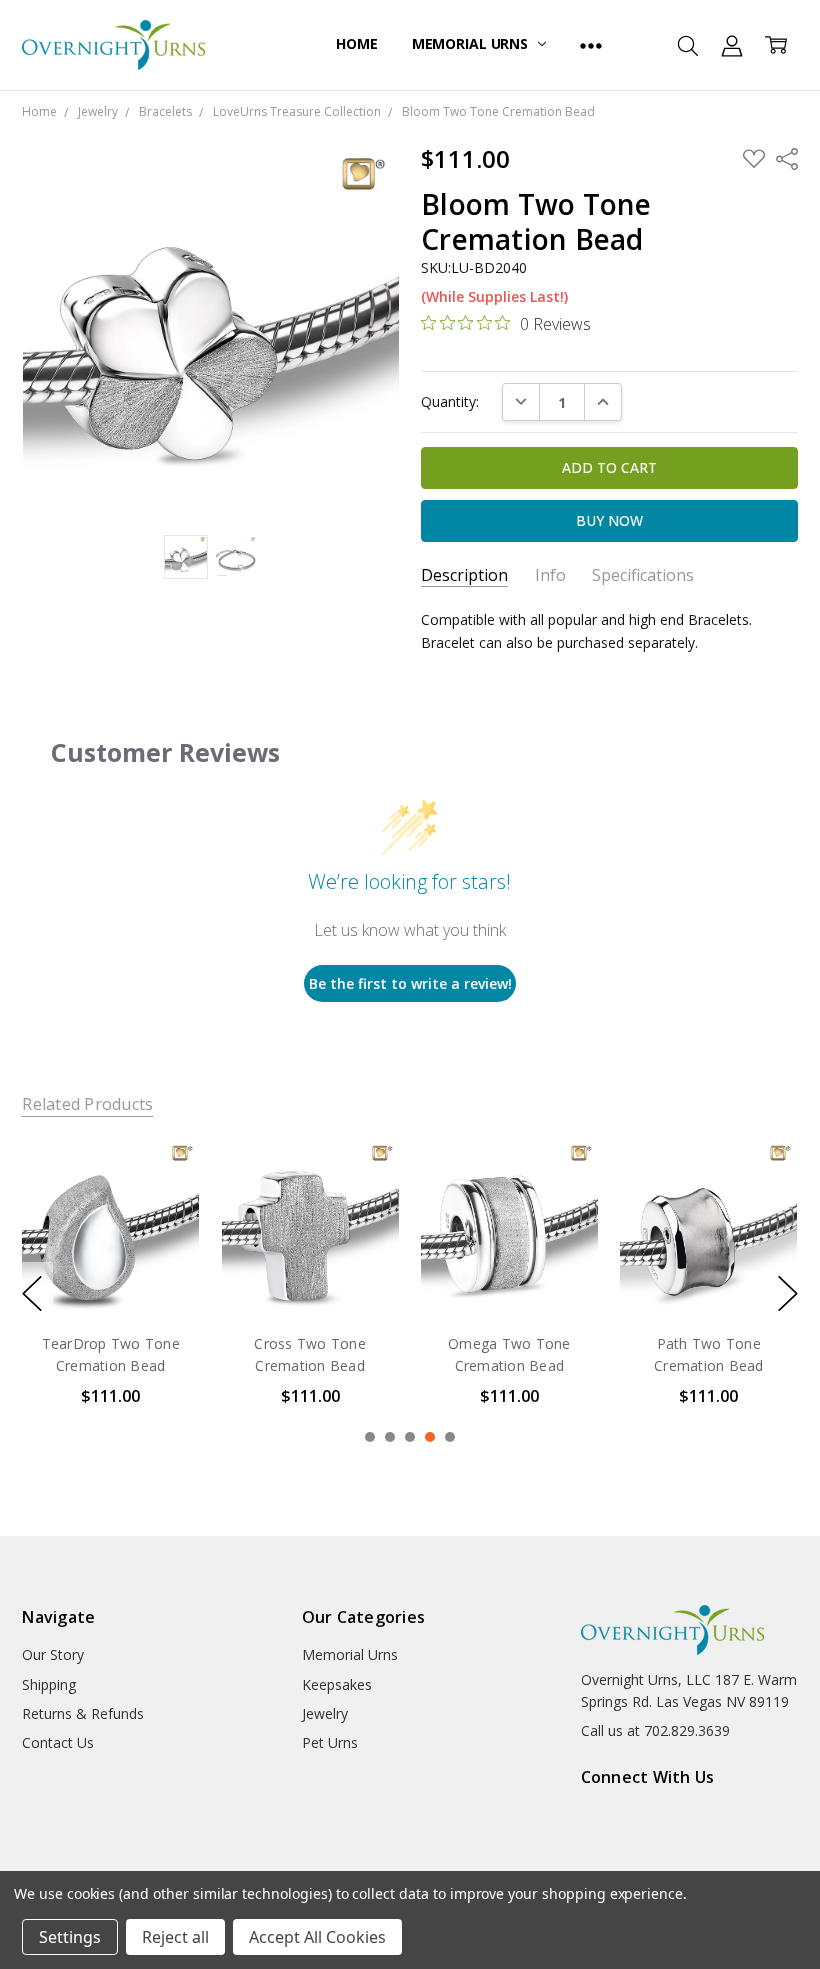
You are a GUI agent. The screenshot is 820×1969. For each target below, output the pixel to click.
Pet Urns (330, 1742)
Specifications (643, 575)
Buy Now (110, 1274)
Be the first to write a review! (410, 983)
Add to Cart (110, 1230)
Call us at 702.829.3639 (655, 1730)
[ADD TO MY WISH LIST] (164, 1207)
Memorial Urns (472, 43)
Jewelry (325, 1713)
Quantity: (450, 401)
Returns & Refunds (83, 1713)
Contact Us (58, 1742)
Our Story (53, 1654)
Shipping (49, 1684)
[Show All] (591, 45)
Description (464, 575)
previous (32, 1293)
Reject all (175, 1937)
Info (550, 575)
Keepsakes (337, 1684)
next (788, 1293)
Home (356, 43)
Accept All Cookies (317, 1937)
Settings (70, 1937)
